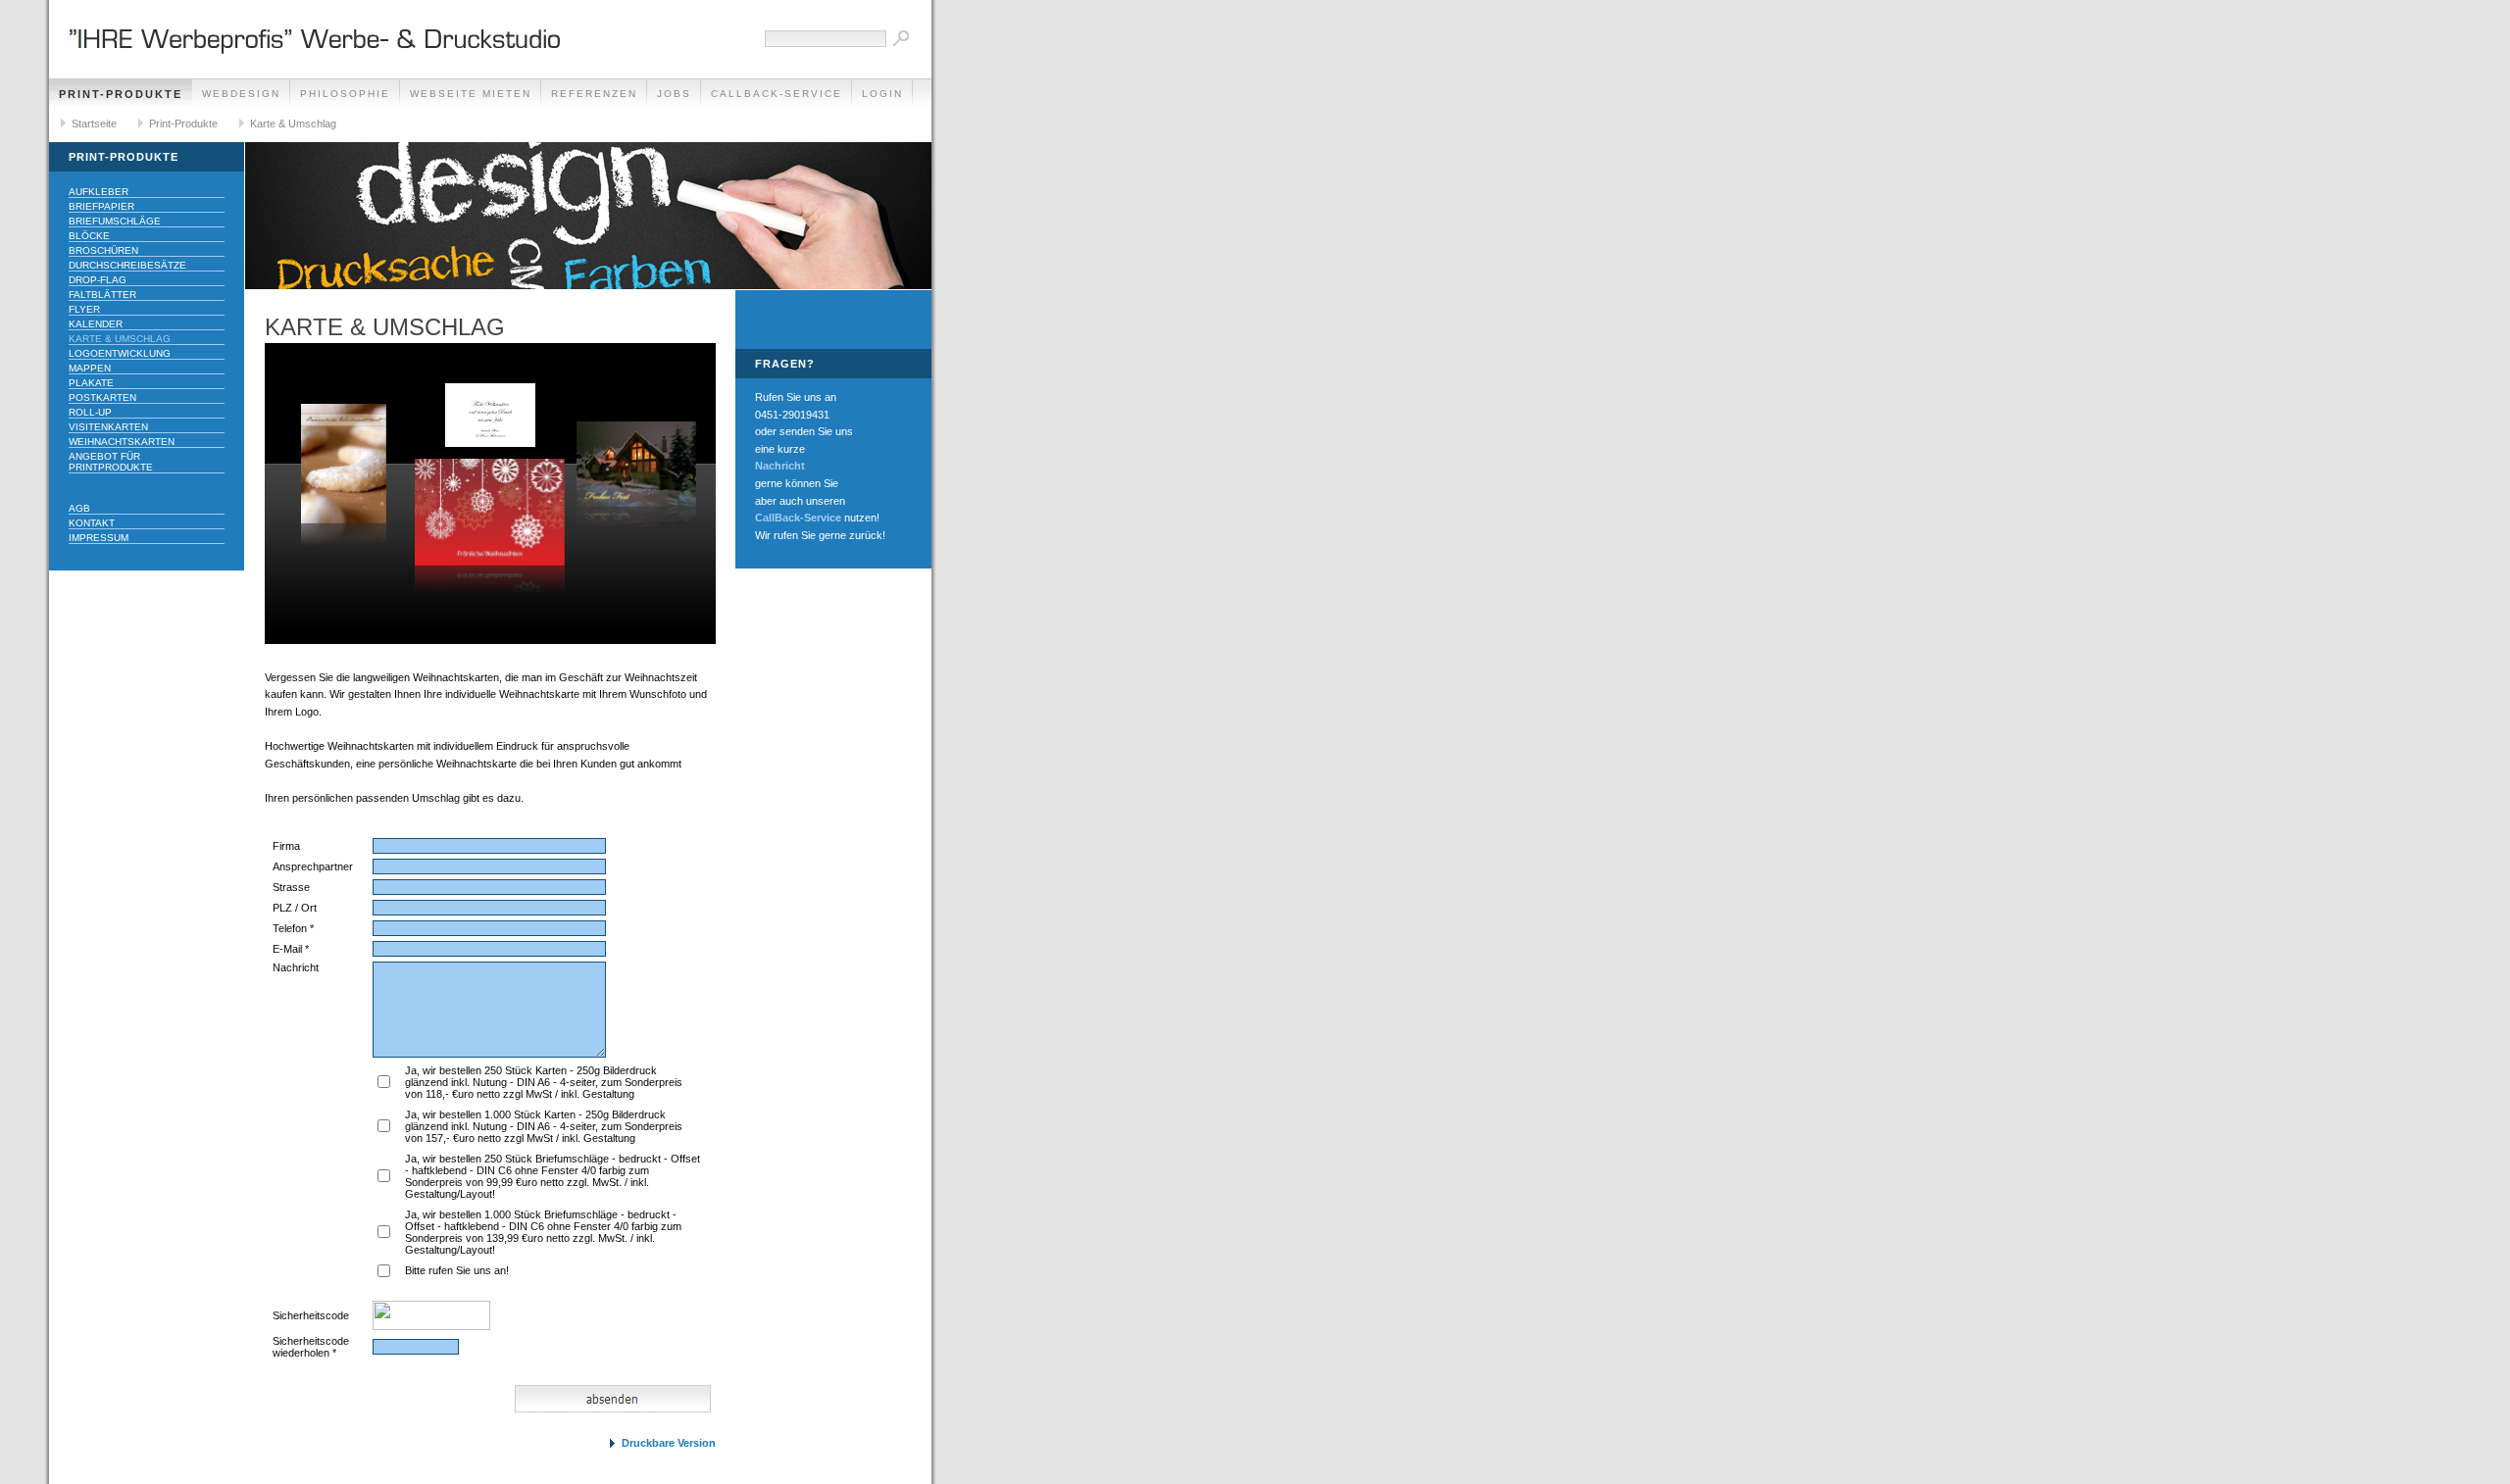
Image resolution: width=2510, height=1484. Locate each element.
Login (882, 94)
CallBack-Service (777, 94)
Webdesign (241, 94)
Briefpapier (101, 206)
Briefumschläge (115, 221)
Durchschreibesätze (127, 265)
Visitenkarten (108, 427)
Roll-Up (90, 412)
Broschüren (103, 250)
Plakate (91, 383)
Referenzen (594, 94)
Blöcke (89, 236)
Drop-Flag (98, 280)
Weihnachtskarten (122, 442)
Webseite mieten (471, 94)
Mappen (90, 368)
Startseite (94, 124)
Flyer (84, 309)
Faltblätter (102, 295)
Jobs (674, 94)
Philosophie (345, 94)
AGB (79, 508)
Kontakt (92, 523)
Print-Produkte (121, 94)
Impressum (99, 538)
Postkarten (102, 397)
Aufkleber (99, 192)
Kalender (96, 324)
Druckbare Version (669, 1443)
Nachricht (780, 466)
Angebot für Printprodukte (111, 462)
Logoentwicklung (120, 353)
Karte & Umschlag (293, 124)
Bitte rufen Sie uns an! (457, 1270)
